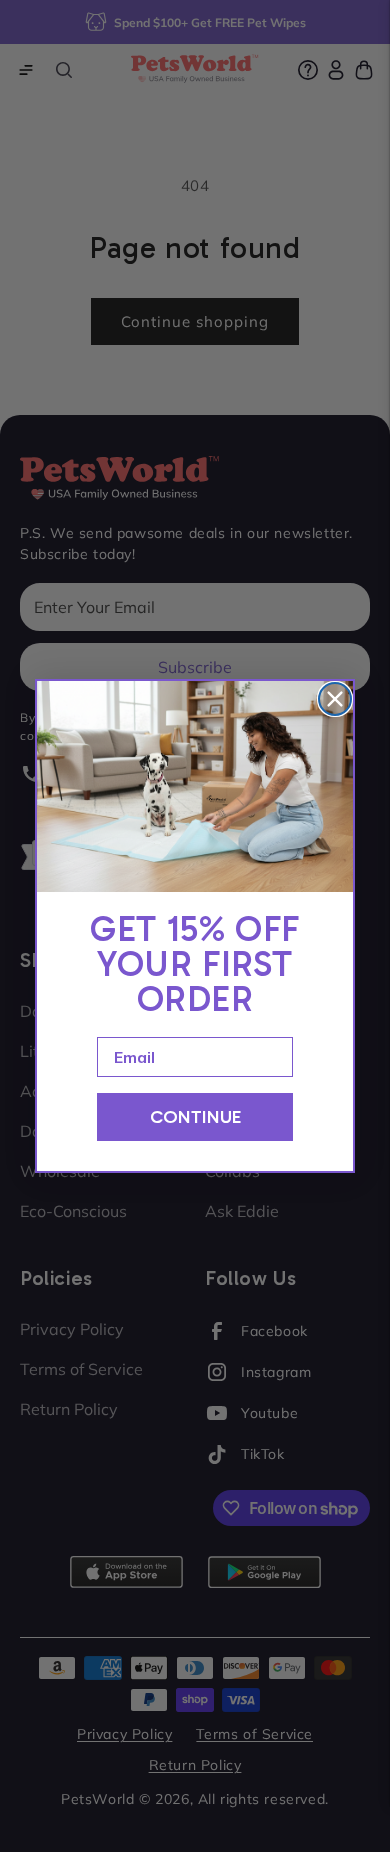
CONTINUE (195, 1117)
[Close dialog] (335, 699)
